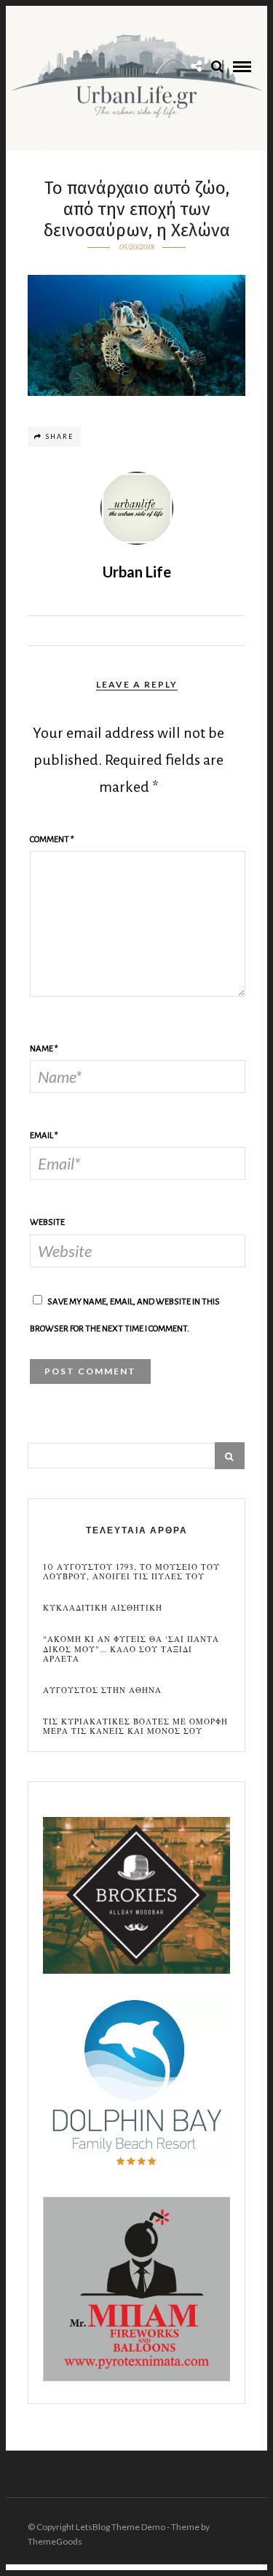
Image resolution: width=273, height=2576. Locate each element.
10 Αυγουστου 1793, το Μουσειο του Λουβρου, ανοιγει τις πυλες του (131, 1572)
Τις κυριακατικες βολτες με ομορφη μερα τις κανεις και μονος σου (135, 1727)
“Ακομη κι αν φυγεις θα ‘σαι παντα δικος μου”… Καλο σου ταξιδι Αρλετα (131, 1649)
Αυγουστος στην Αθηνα (102, 1690)
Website (47, 1222)
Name (44, 1049)
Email (44, 1136)
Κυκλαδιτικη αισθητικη (103, 1608)
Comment (52, 840)
